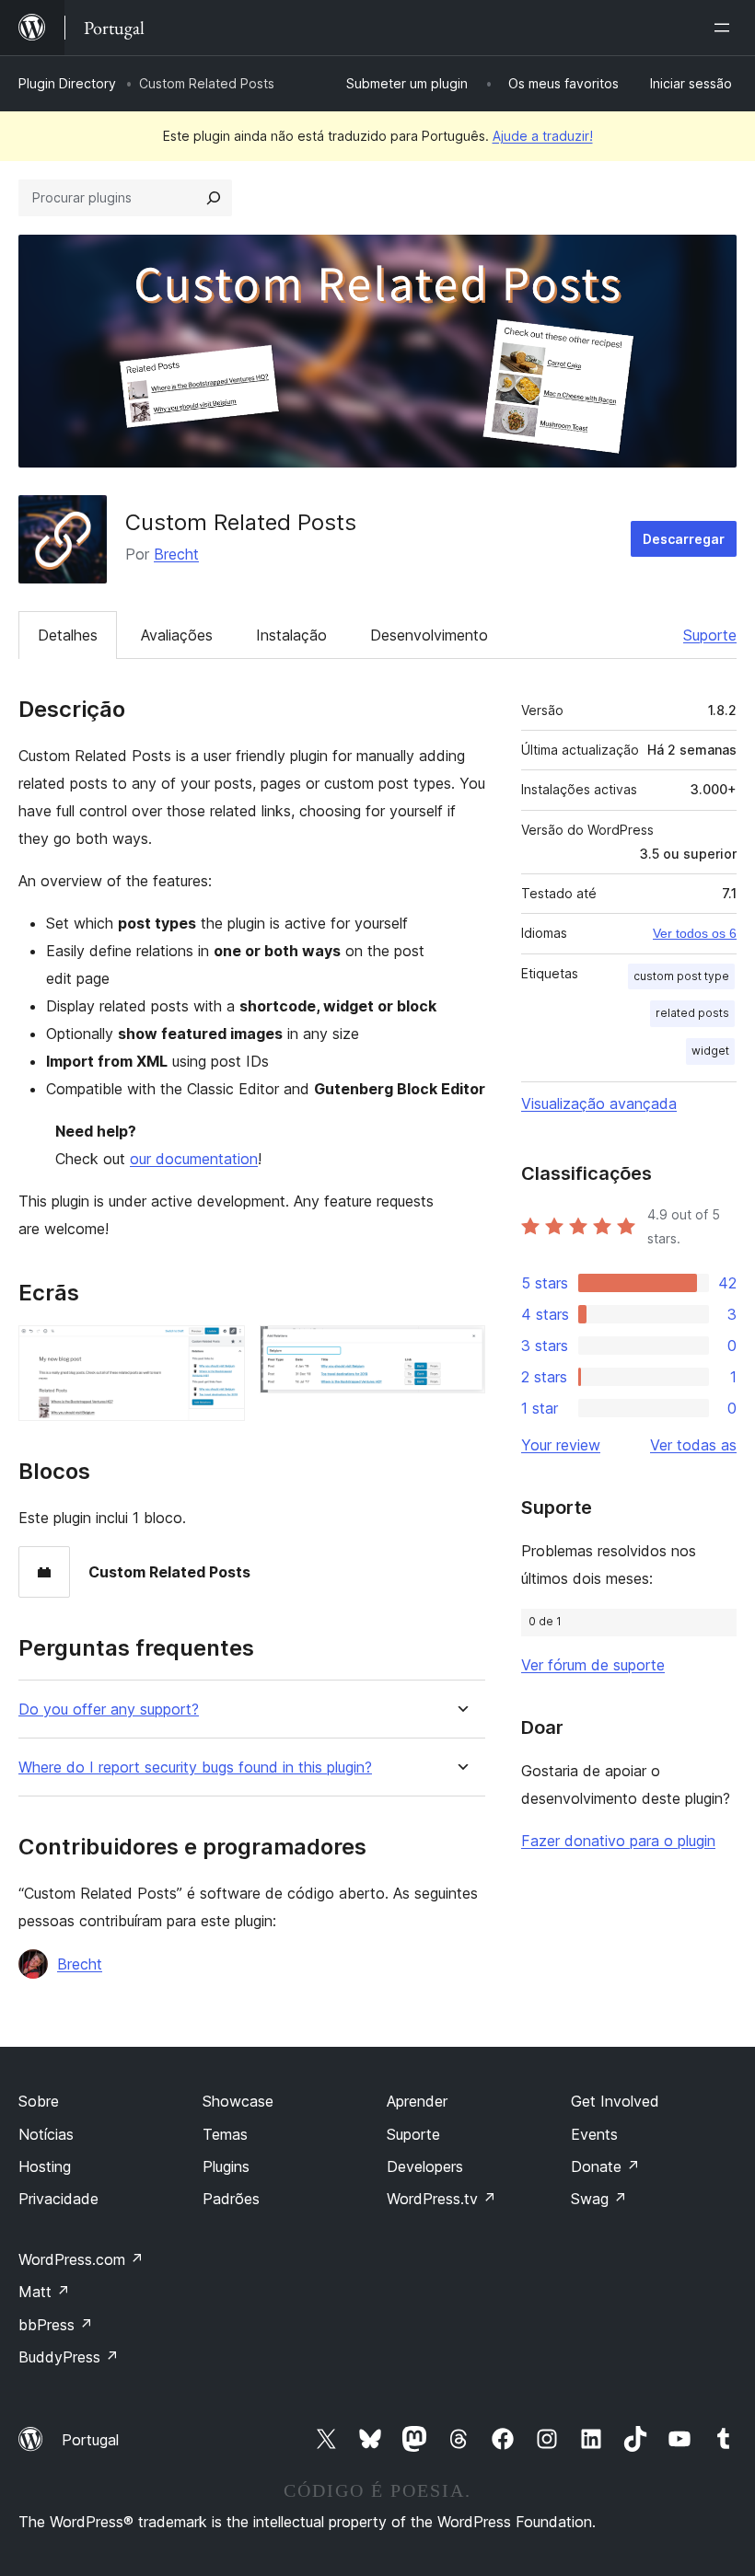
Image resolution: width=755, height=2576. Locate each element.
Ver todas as (693, 1445)
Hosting (45, 2166)
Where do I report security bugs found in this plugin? (195, 1767)
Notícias (46, 2134)
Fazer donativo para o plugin (618, 1841)
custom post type (681, 976)
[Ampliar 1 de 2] (220, 1350)
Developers (425, 2166)
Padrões (231, 2199)
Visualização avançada (599, 1103)
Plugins (226, 2166)
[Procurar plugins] (214, 198)
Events (594, 2134)
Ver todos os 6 (695, 933)
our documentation (194, 1159)
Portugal (90, 2440)
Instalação (291, 635)
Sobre (39, 2101)
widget (710, 1051)
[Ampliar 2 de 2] (460, 1350)
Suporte (710, 635)
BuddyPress (69, 2357)
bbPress (56, 2325)
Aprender (417, 2101)
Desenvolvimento (429, 635)
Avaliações (177, 635)
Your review (561, 1445)
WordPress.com (81, 2259)
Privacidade (58, 2199)
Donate (605, 2166)
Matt (44, 2292)
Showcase (238, 2101)
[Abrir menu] (726, 28)
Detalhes (68, 635)
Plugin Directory (67, 83)
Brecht (176, 554)
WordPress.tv (441, 2199)
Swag (599, 2199)
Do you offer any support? (109, 1710)
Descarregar (684, 539)
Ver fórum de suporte (593, 1665)
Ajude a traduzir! (543, 136)
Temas (225, 2134)
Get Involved (615, 2101)
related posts (692, 1013)
